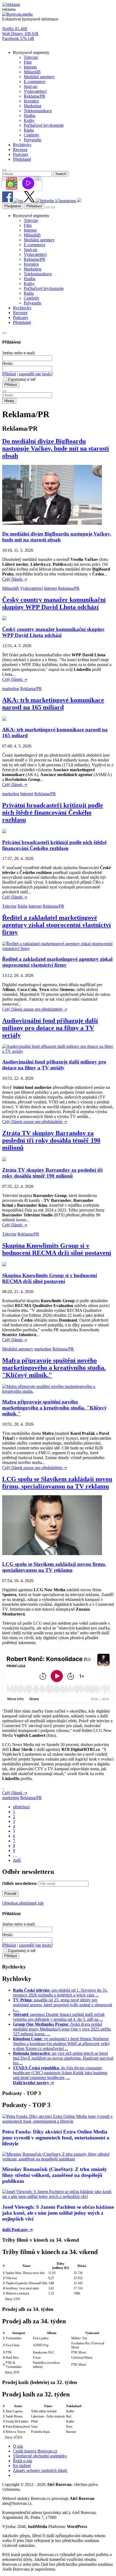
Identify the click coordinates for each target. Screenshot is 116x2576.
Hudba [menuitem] (30, 116)
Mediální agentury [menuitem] (39, 77)
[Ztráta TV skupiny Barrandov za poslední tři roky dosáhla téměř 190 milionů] (4, 1160)
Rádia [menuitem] (29, 130)
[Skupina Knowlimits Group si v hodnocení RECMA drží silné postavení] (4, 1265)
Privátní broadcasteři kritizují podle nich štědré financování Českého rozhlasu (53, 812)
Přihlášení (34, 206)
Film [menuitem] (28, 62)
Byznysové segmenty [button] (31, 52)
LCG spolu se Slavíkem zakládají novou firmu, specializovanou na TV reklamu (57, 1483)
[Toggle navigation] (53, 207)
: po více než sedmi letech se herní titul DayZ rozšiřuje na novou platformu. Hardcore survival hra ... (63, 2058)
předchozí (21, 1807)
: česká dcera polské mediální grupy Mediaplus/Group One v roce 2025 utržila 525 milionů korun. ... (62, 2029)
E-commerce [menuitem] (35, 82)
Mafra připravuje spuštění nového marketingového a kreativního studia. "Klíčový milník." (54, 1368)
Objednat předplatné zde (23, 1903)
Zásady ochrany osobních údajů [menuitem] (40, 2470)
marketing (11, 689)
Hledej (9, 401)
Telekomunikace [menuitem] (38, 111)
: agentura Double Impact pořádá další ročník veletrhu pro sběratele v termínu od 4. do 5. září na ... (59, 2017)
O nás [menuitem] (18, 2446)
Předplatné (13, 206)
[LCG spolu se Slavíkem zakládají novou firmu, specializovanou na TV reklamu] (52, 1554)
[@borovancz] (30, 201)
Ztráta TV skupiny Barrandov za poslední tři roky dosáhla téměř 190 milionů (51, 1140)
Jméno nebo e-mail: (19, 353)
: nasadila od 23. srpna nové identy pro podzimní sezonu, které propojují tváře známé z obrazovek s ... (63, 2005)
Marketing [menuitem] (33, 106)
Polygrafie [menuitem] (33, 140)
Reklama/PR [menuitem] (35, 96)
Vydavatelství (31, 588)
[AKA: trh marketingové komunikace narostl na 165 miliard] (4, 719)
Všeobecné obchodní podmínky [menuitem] (40, 2456)
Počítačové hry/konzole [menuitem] (44, 125)
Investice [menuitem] (31, 101)
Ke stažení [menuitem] (22, 2466)
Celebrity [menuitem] (32, 135)
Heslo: (8, 363)
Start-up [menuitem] (30, 86)
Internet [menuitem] (30, 67)
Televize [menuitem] (31, 57)
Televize (9, 906)
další (17, 1860)
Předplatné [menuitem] (22, 159)
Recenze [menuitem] (20, 150)
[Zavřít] (4, 333)
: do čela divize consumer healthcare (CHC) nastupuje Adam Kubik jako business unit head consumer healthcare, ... (60, 2073)
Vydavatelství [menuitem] (35, 91)
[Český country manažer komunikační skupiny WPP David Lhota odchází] (4, 619)
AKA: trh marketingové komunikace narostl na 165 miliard (53, 704)
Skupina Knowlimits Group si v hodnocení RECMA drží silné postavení (57, 1249)
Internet (50, 588)
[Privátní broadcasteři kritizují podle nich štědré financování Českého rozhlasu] (4, 832)
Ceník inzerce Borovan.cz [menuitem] (35, 2451)
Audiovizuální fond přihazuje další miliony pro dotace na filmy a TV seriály (50, 1028)
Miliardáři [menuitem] (32, 72)
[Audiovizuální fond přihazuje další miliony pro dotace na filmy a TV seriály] (58, 1051)
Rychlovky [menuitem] (22, 145)
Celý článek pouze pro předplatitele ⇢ (35, 1009)
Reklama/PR (69, 588)
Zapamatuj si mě (22, 379)
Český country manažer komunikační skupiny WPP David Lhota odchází (54, 603)
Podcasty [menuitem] (21, 154)
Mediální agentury (18, 1349)
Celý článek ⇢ (15, 579)
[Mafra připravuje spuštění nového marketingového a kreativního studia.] (58, 1391)
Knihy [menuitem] (29, 120)
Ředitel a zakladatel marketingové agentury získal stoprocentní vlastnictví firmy (57, 925)
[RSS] (19, 201)
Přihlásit (9, 374)
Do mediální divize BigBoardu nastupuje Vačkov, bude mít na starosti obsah (56, 448)
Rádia (23, 906)
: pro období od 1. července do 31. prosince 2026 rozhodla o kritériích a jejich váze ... (60, 1993)
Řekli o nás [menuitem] (23, 2461)
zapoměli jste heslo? (36, 374)
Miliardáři (11, 588)
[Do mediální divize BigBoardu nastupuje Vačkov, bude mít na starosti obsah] (52, 523)
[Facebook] (8, 201)
